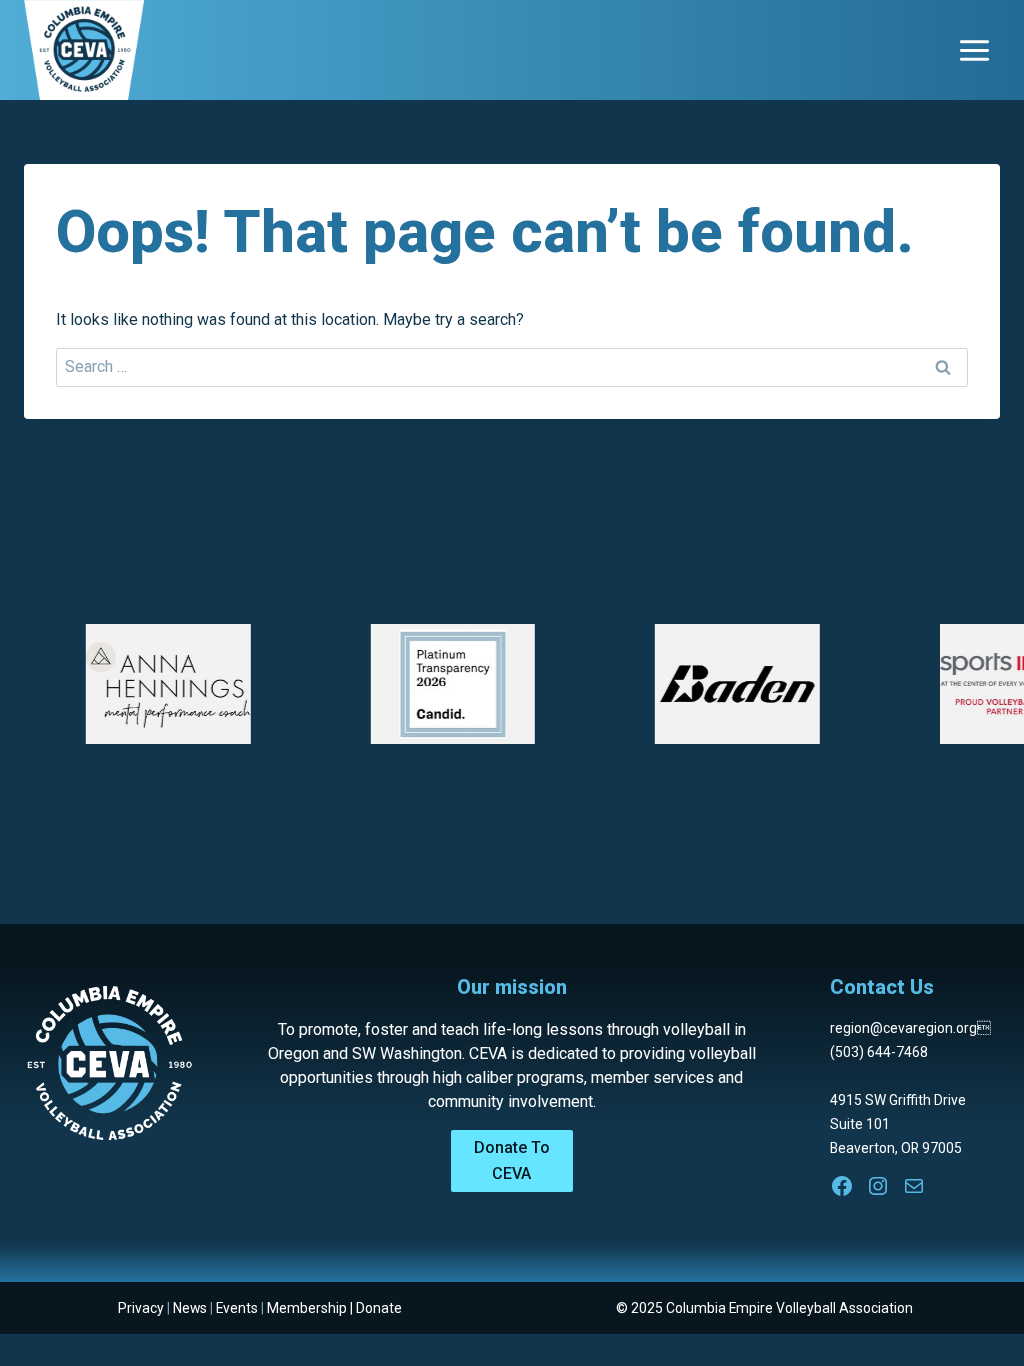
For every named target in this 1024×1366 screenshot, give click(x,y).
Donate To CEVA (512, 1160)
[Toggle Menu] (974, 50)
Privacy (141, 1308)
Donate (379, 1308)
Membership (307, 1308)
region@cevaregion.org (910, 1028)
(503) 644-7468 (879, 1052)
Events (237, 1308)
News (190, 1308)
